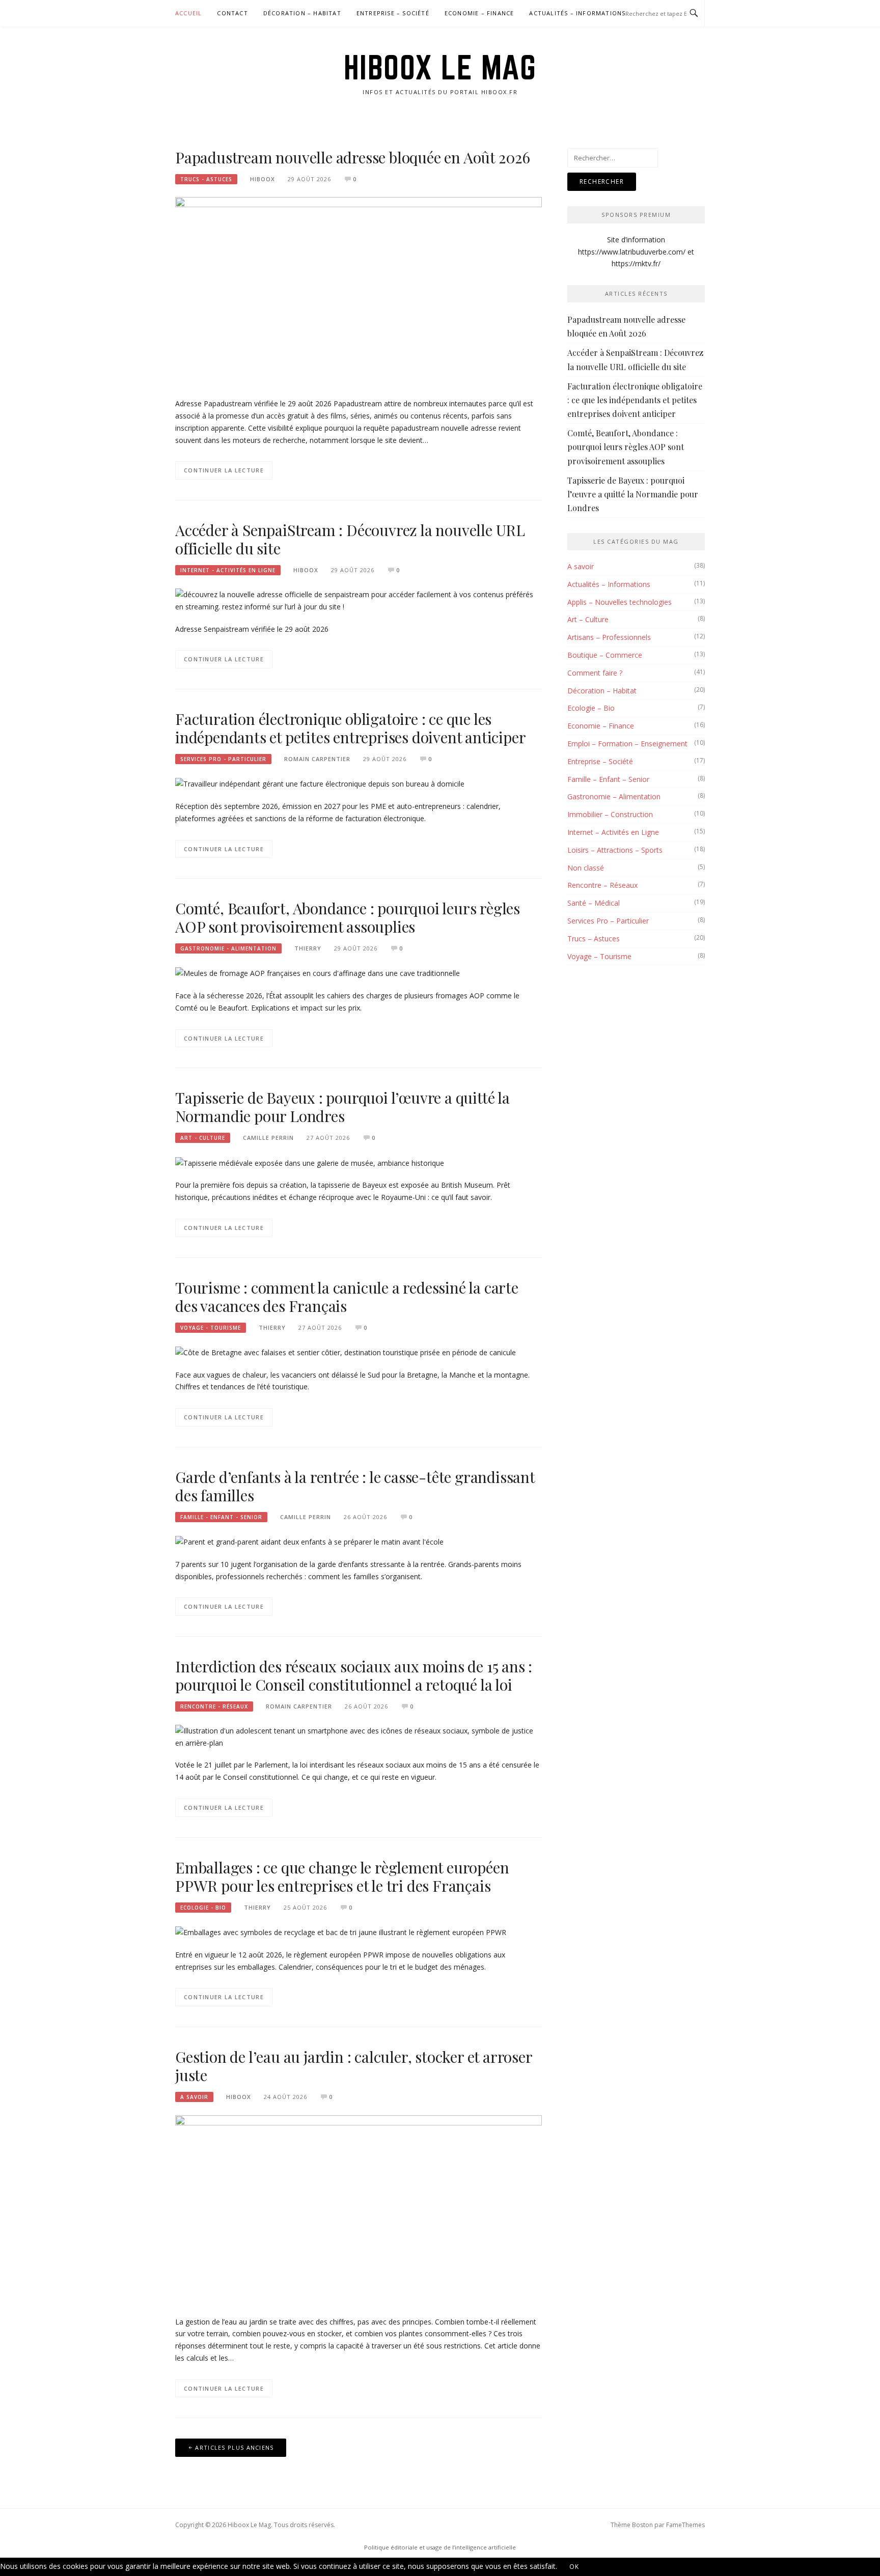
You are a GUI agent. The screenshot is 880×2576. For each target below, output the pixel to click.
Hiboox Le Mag (440, 67)
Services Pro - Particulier (223, 759)
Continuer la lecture (224, 470)
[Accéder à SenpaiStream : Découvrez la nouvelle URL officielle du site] (359, 599)
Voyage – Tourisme (599, 956)
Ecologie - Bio (203, 1908)
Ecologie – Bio (591, 708)
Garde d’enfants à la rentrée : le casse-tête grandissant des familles (355, 1486)
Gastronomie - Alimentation (228, 948)
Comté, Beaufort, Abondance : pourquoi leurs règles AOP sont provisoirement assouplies (348, 917)
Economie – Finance (479, 13)
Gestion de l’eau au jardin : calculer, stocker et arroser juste (354, 2066)
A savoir (194, 2097)
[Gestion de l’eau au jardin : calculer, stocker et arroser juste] (359, 2209)
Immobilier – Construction (610, 814)
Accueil (188, 13)
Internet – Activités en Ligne (613, 832)
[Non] (604, 2569)
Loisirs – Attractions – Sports (615, 850)
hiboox (263, 179)
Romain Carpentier (317, 759)
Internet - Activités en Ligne (228, 570)
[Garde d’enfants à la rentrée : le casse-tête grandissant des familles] (309, 1541)
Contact (232, 13)
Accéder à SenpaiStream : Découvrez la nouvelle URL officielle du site (350, 539)
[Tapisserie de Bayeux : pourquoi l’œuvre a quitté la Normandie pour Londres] (310, 1162)
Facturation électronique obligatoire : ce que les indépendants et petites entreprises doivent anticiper (350, 728)
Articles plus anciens (234, 2447)
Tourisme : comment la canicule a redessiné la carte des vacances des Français (347, 1297)
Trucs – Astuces (594, 939)
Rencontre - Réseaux (214, 1706)
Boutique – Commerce (605, 655)
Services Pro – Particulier (608, 921)
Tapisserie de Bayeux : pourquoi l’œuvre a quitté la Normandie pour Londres (342, 1107)
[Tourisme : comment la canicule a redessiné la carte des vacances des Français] (346, 1351)
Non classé (586, 868)
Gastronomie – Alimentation (614, 796)
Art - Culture (203, 1138)
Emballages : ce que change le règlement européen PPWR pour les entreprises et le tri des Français (342, 1877)
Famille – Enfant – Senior (608, 779)
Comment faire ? (595, 673)
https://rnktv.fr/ (636, 263)
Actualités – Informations (577, 13)
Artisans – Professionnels (609, 637)
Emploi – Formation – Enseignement (627, 744)
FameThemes (685, 2525)
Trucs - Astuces (206, 179)
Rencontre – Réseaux (602, 885)
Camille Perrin (268, 1138)
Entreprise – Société (393, 13)
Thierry (308, 948)
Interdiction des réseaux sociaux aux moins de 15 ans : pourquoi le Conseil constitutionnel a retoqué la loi (354, 1675)
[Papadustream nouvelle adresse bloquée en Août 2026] (359, 291)
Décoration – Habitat (302, 13)
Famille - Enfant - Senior (221, 1517)
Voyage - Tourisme (211, 1328)
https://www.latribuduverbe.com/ (632, 252)
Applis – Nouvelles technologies (620, 602)
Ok (574, 2567)
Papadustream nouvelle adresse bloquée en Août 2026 (353, 157)
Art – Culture (588, 619)
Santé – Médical (594, 903)
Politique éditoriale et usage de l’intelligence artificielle (440, 2547)
